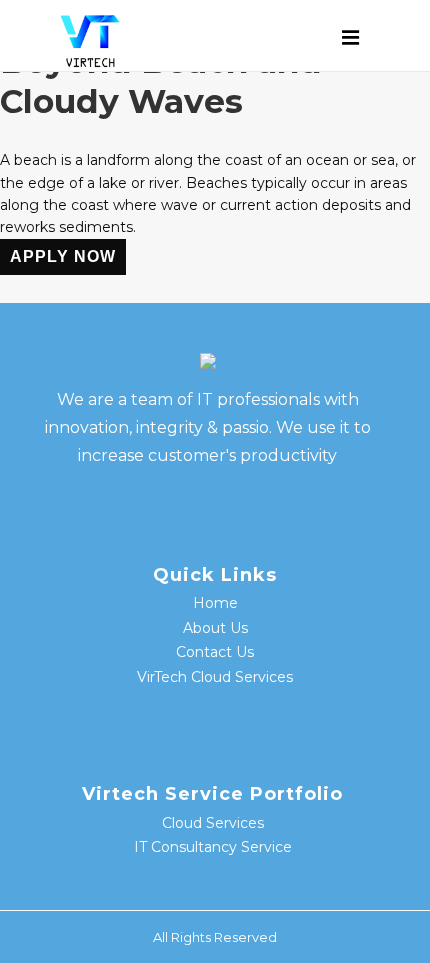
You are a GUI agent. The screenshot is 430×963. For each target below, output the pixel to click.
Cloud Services (213, 823)
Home (215, 603)
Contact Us (215, 652)
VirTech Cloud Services (215, 677)
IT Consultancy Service (213, 847)
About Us (215, 628)
